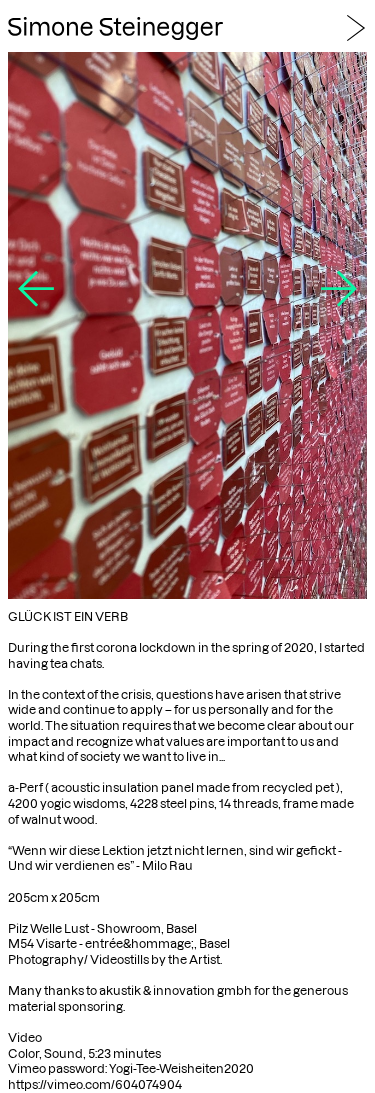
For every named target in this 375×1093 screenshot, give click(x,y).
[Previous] (36, 298)
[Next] (339, 298)
